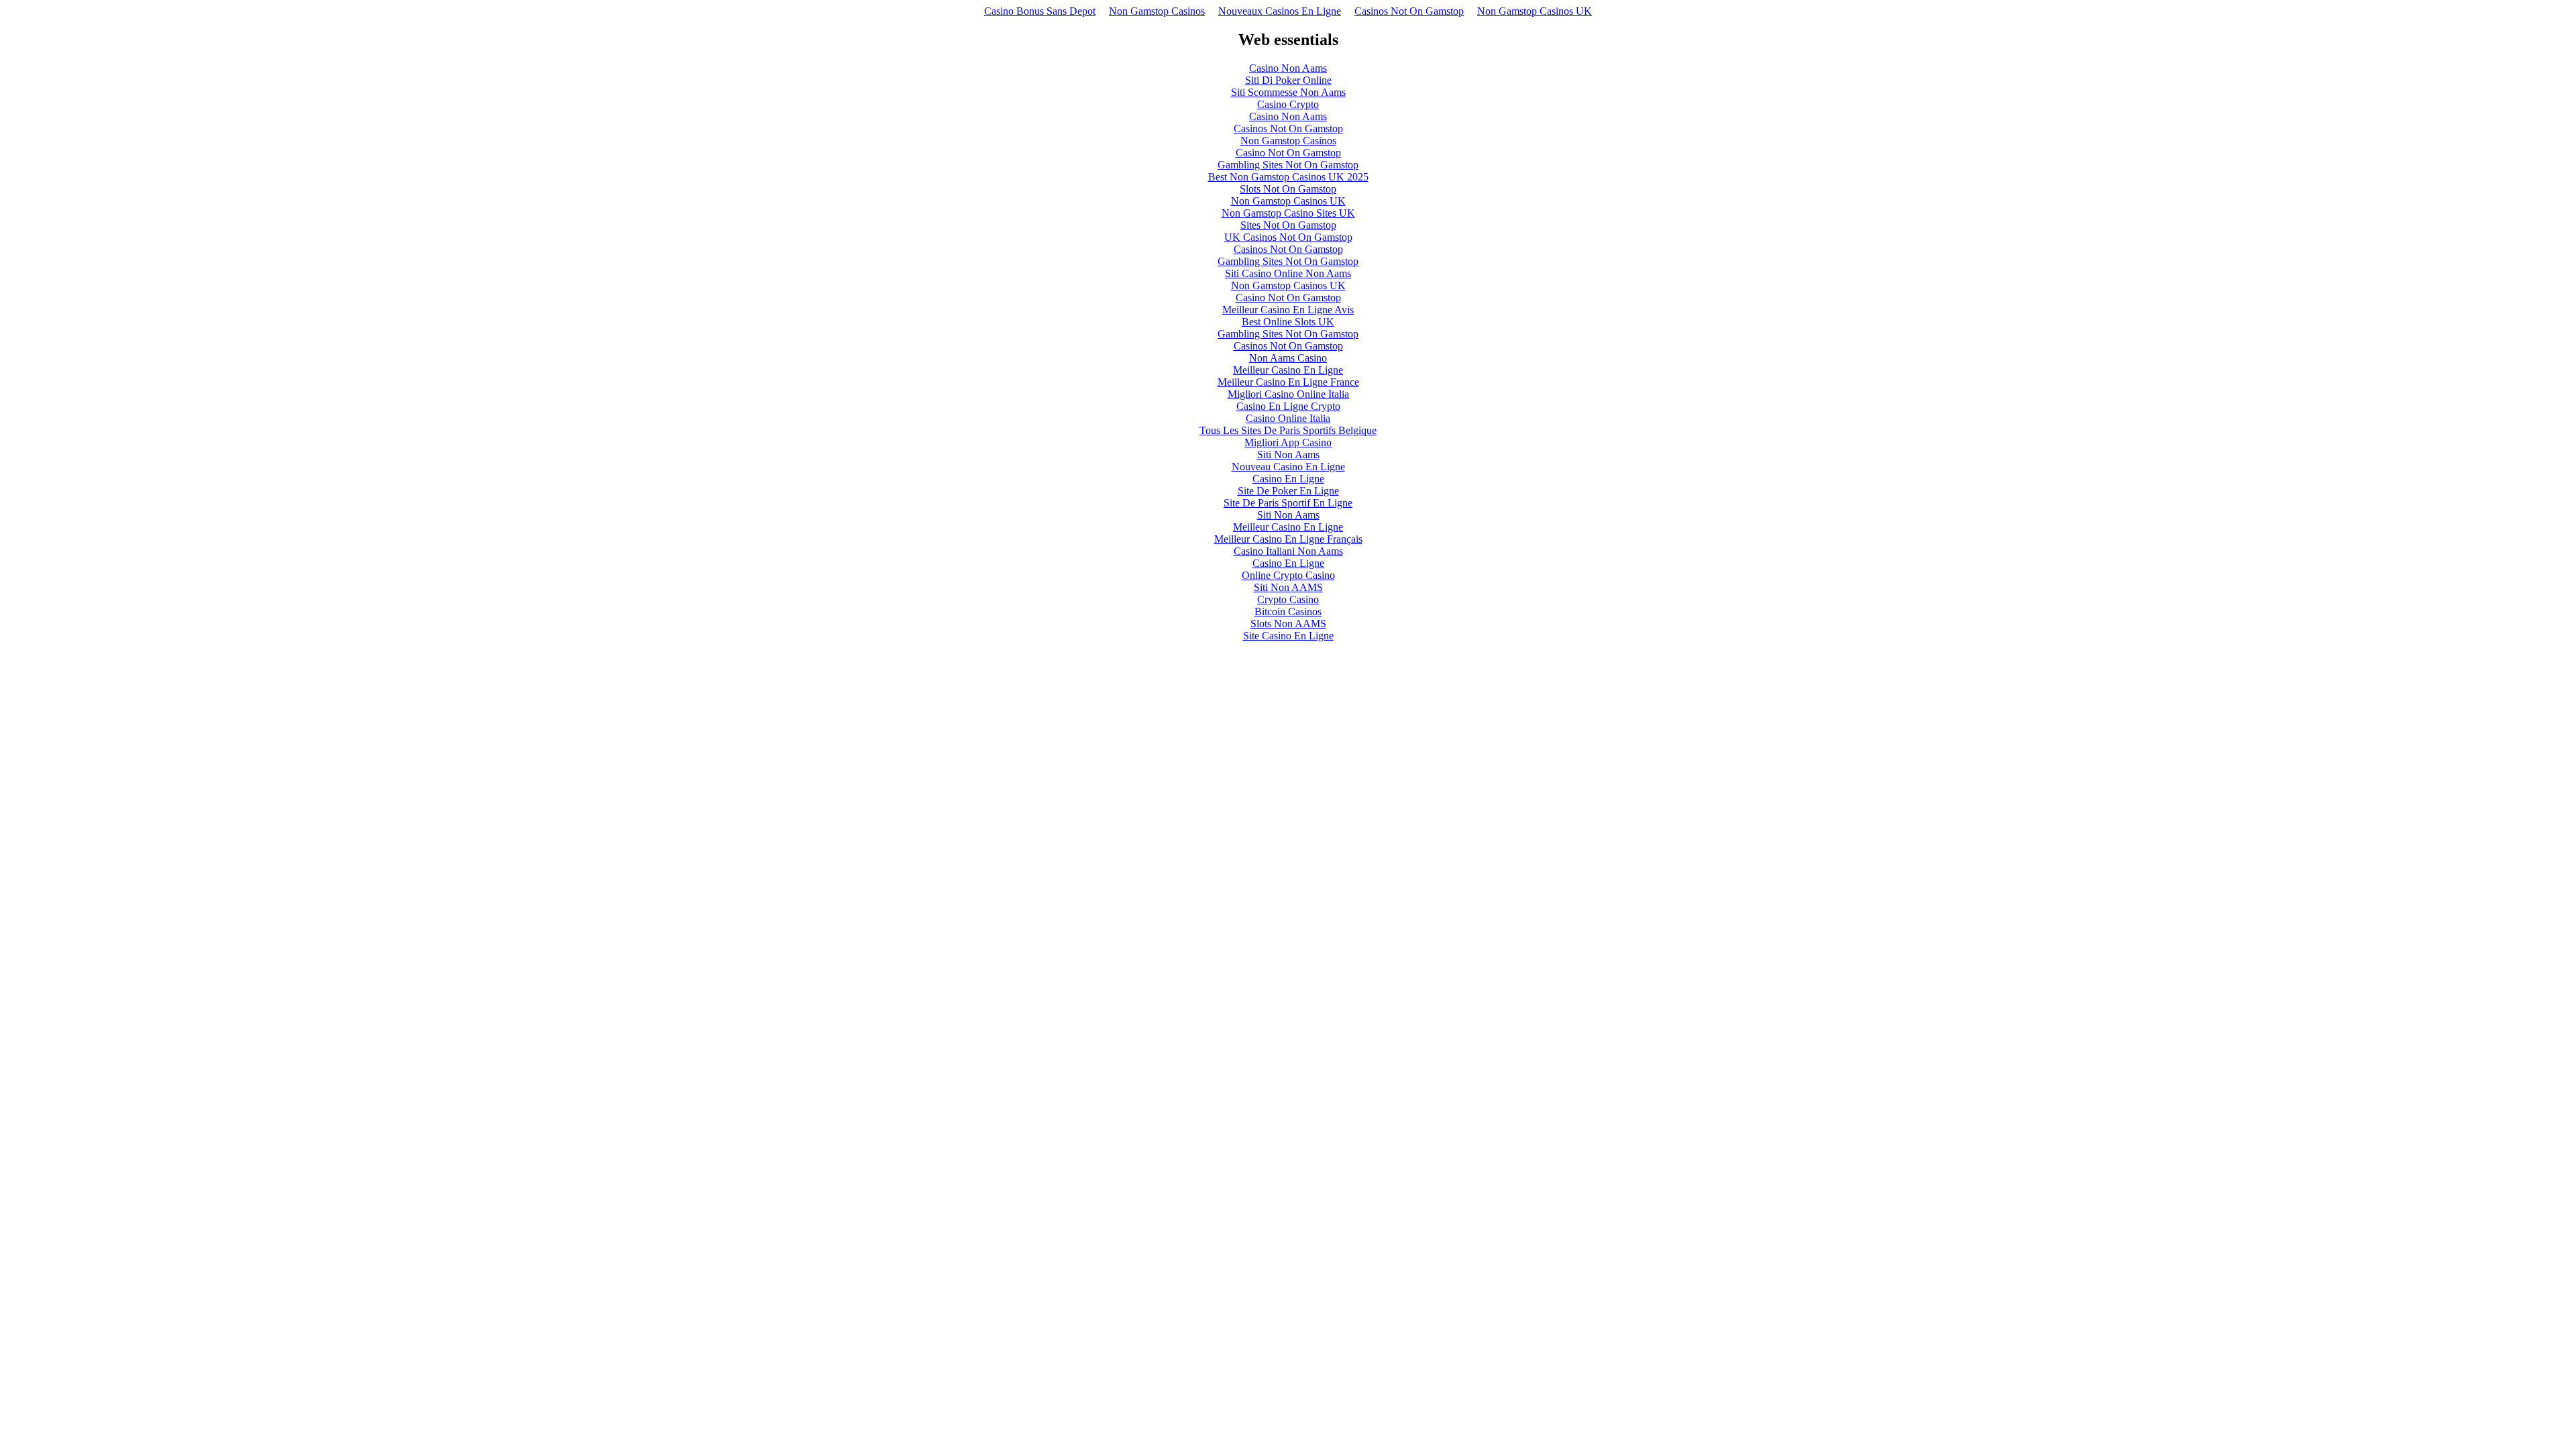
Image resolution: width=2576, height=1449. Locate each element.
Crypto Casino (1288, 599)
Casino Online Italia (1288, 418)
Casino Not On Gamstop (1288, 153)
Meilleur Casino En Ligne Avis (1288, 310)
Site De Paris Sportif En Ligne (1288, 503)
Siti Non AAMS (1288, 587)
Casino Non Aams (1288, 68)
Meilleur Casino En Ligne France (1288, 382)
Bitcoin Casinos (1288, 611)
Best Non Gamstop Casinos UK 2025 (1288, 177)
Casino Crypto (1288, 104)
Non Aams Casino (1288, 358)
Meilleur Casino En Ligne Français (1288, 539)
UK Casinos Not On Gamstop (1288, 237)
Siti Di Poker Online (1288, 80)
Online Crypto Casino (1288, 575)
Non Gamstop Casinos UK (1535, 11)
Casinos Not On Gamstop (1409, 11)
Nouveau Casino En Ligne (1288, 467)
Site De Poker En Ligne (1288, 491)
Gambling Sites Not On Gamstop (1288, 165)
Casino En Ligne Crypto (1288, 406)
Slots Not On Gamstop (1288, 189)
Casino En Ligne (1288, 479)
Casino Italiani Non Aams (1288, 551)
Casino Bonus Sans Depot (1040, 11)
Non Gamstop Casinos (1157, 11)
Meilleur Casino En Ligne (1288, 370)
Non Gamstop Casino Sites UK (1288, 213)
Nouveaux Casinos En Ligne (1280, 11)
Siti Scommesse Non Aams (1288, 92)
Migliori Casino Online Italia (1288, 394)
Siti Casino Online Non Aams (1288, 273)
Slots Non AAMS (1288, 624)
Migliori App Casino (1288, 442)
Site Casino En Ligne (1288, 636)
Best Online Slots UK (1288, 322)
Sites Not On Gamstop (1288, 225)
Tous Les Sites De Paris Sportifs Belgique (1288, 430)
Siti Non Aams (1288, 454)
